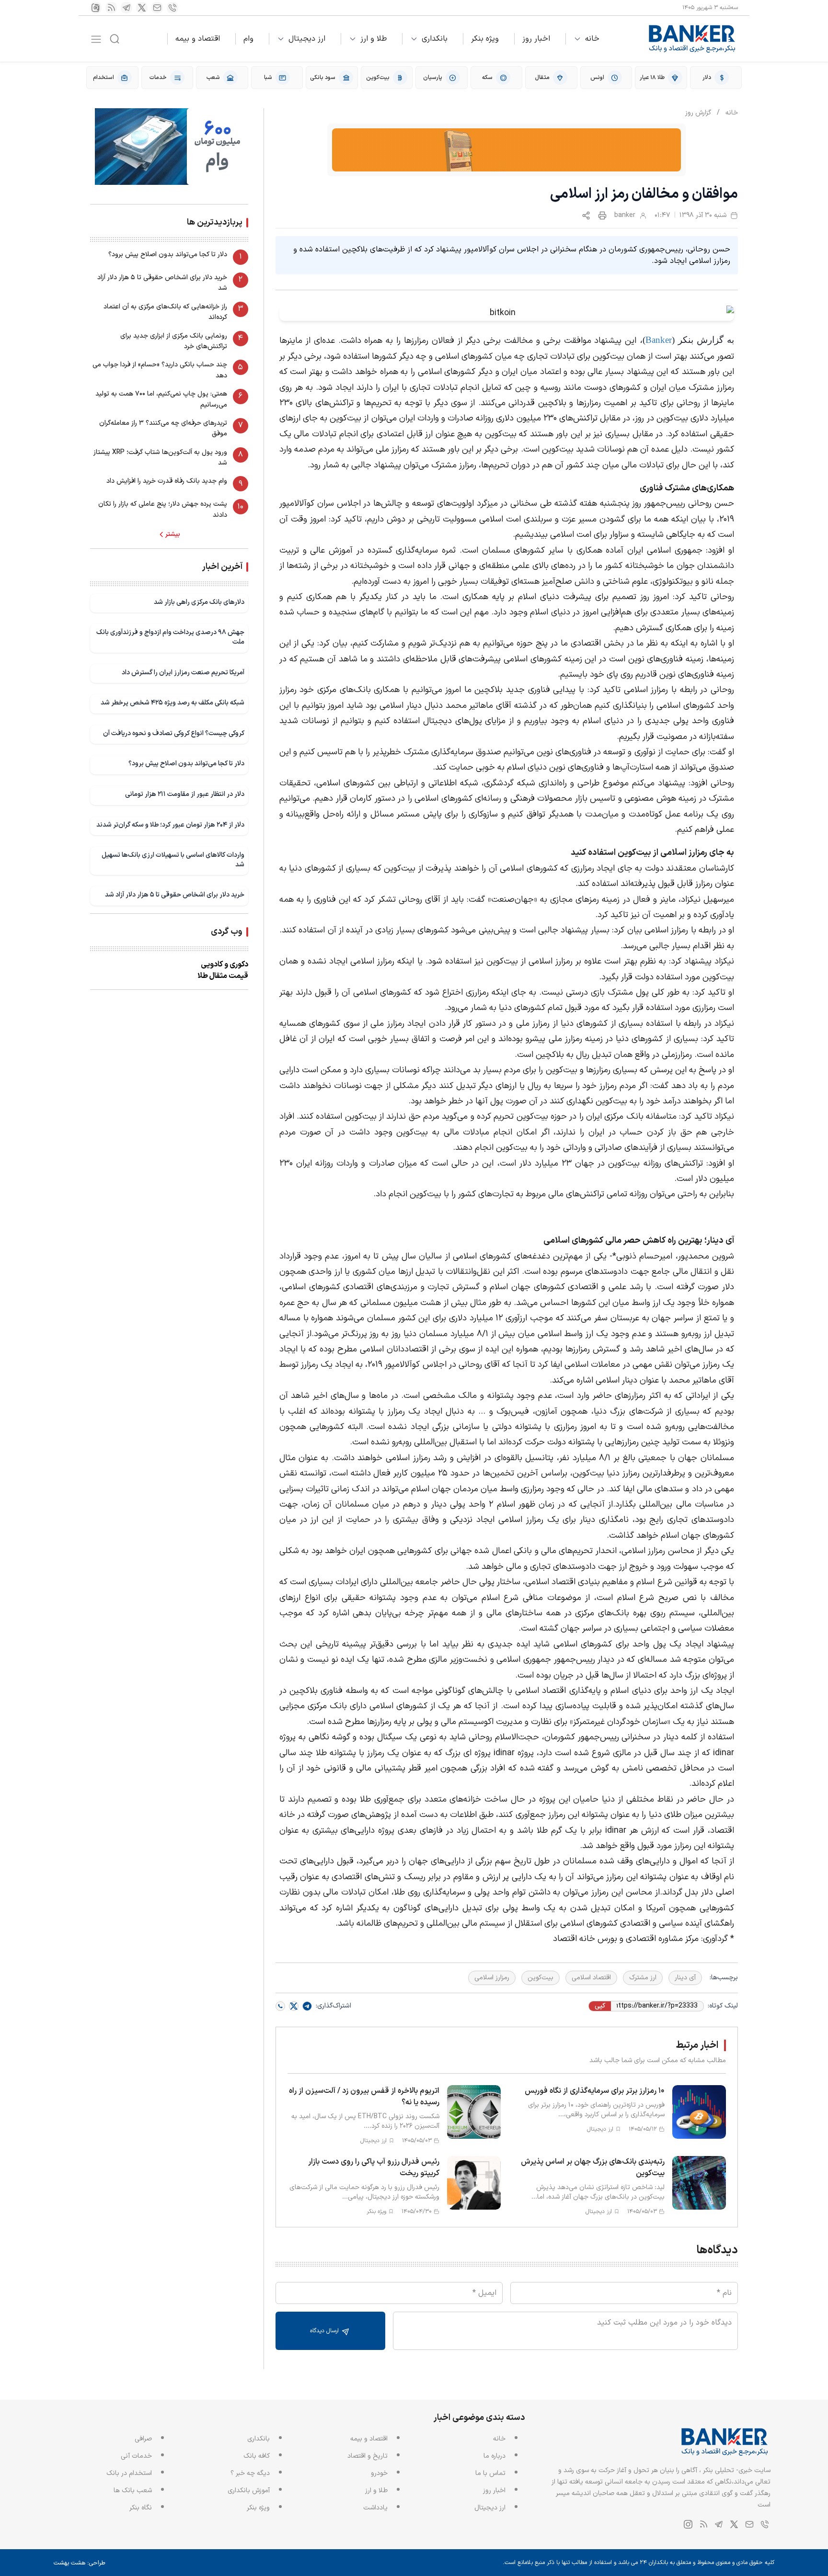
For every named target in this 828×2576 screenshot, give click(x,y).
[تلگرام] (126, 8)
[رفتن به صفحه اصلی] (692, 39)
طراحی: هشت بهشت (80, 2563)
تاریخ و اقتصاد (368, 2456)
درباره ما (494, 2456)
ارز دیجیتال (307, 39)
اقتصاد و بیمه (198, 39)
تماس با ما (490, 2473)
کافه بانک (257, 2456)
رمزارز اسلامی (492, 1978)
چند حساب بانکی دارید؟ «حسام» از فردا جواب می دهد (160, 370)
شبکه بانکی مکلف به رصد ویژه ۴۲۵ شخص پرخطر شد (172, 703)
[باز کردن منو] (96, 39)
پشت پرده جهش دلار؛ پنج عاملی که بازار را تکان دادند (163, 509)
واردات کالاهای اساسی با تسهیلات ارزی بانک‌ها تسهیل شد (173, 860)
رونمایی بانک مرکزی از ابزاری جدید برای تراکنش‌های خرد (174, 341)
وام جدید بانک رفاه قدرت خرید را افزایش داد (167, 481)
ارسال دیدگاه (325, 2331)
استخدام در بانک (129, 2473)
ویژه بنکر (485, 39)
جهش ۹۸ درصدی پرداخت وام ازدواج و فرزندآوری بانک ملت (170, 637)
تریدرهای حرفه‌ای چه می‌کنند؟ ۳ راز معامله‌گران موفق (163, 428)
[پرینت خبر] (602, 216)
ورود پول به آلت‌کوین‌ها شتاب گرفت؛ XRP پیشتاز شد (160, 458)
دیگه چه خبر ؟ (250, 2473)
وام (248, 39)
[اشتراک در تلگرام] (307, 2006)
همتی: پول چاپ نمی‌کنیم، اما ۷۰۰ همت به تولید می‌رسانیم (161, 399)
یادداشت (375, 2508)
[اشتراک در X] (294, 2006)
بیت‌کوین (540, 1978)
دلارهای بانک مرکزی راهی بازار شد (199, 602)
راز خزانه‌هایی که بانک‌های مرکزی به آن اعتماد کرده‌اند (165, 312)
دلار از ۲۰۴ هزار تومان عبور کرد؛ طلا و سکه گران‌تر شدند (170, 825)
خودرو (379, 2473)
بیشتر (173, 534)
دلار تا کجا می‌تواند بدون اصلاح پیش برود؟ (168, 255)
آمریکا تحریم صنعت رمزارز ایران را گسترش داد (183, 673)
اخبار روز (536, 39)
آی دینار (685, 1978)
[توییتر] (142, 8)
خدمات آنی (136, 2456)
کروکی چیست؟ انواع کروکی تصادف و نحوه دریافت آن (174, 733)
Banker (659, 340)
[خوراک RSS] (111, 8)
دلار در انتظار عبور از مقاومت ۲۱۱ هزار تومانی (185, 794)
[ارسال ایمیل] (157, 8)
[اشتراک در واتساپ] (280, 2006)
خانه (592, 39)
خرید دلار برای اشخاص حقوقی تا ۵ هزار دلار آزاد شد (162, 283)
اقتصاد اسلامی (591, 1978)
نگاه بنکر (141, 2508)
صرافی (143, 2439)
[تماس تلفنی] (172, 8)
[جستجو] (115, 39)
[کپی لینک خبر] (586, 216)
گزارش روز (698, 113)
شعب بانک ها (133, 2491)
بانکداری (435, 39)
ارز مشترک (643, 1978)
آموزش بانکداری (249, 2491)
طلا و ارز (374, 39)
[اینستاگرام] (96, 8)
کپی (600, 2006)
